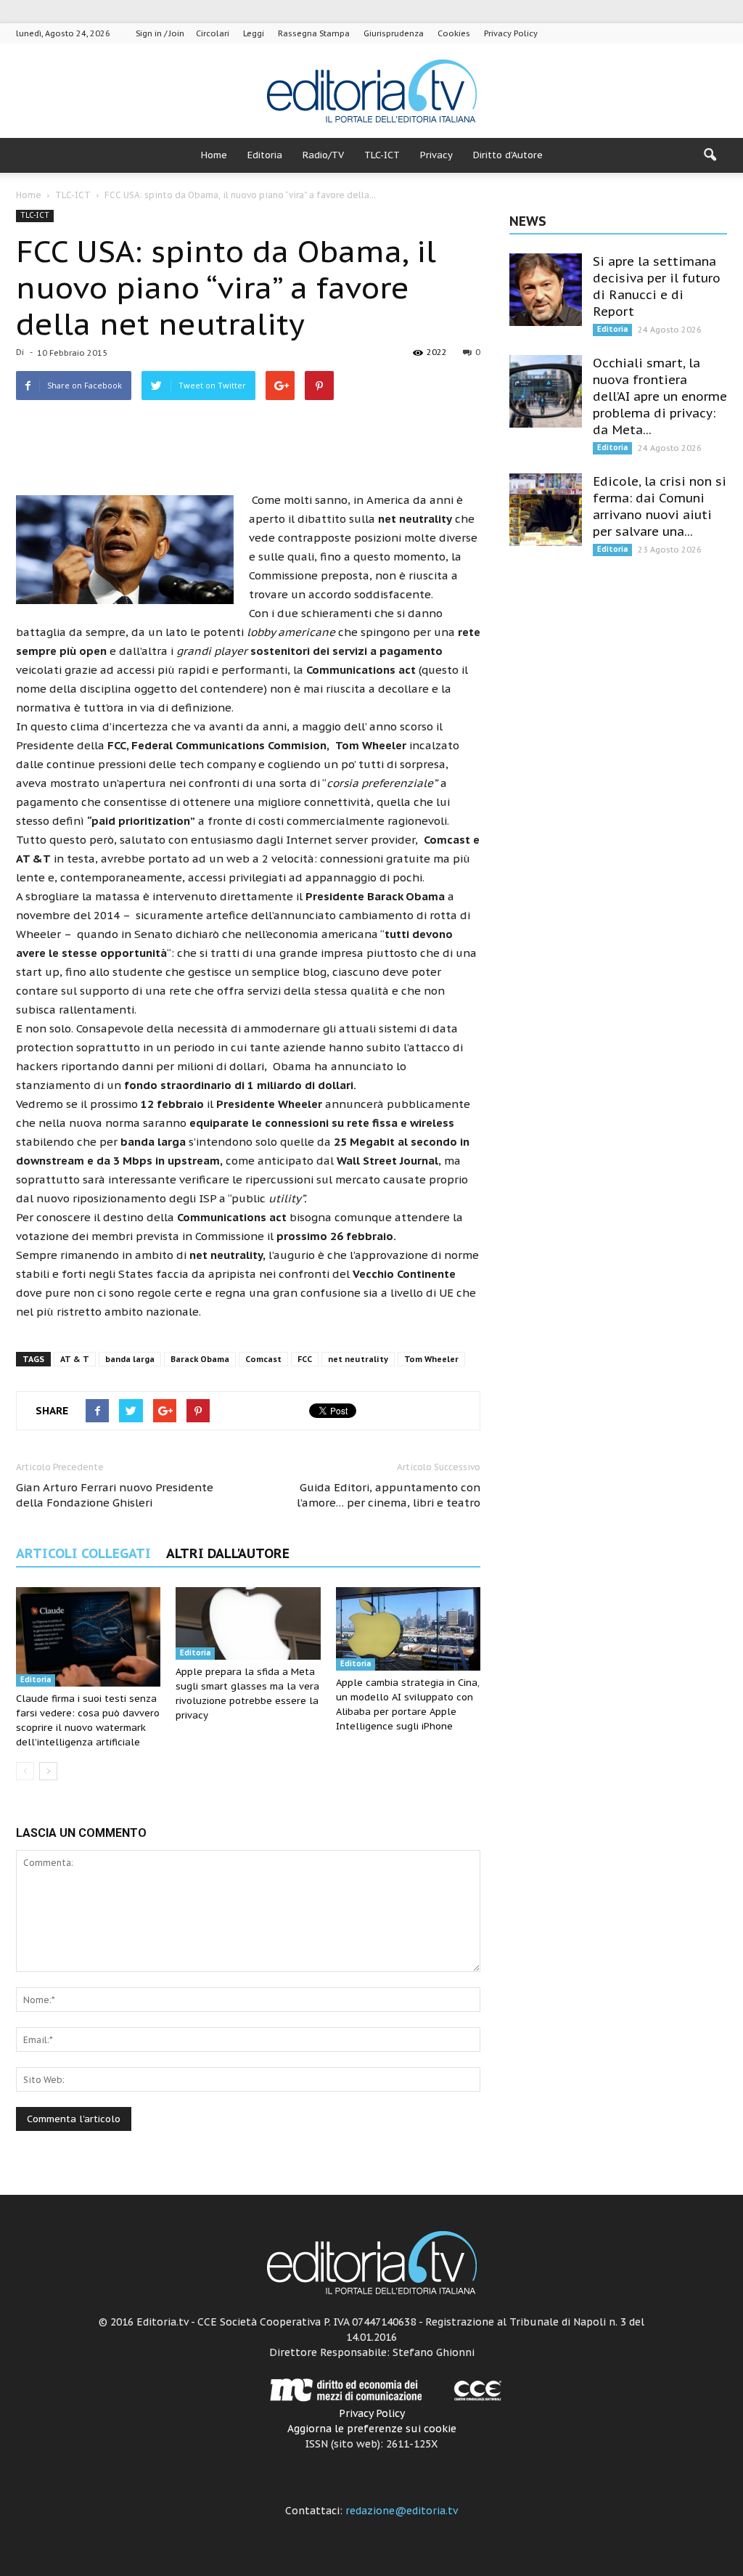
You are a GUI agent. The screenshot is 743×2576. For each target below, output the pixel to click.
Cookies (454, 33)
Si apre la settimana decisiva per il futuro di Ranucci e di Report (657, 286)
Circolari (213, 33)
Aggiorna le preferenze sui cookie (372, 2429)
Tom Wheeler (431, 1359)
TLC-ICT (382, 155)
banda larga (130, 1359)
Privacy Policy (511, 33)
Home (214, 155)
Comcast (263, 1359)
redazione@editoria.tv (402, 2511)
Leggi (254, 33)
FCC (305, 1359)
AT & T (75, 1359)
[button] (710, 155)
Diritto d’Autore (508, 155)
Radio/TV (323, 155)
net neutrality (358, 1359)
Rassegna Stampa (314, 33)
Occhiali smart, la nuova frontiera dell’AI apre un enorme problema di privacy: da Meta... (660, 396)
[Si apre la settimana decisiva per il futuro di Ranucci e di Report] (546, 290)
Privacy (436, 155)
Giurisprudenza (394, 33)
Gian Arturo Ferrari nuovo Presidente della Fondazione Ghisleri (115, 1495)
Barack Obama (200, 1359)
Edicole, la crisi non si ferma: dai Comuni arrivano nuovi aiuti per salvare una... (660, 506)
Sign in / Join (160, 33)
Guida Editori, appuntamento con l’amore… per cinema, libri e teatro (389, 1495)
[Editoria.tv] (371, 92)
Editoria (265, 155)
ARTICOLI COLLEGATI (83, 1553)
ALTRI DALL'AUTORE (228, 1553)
